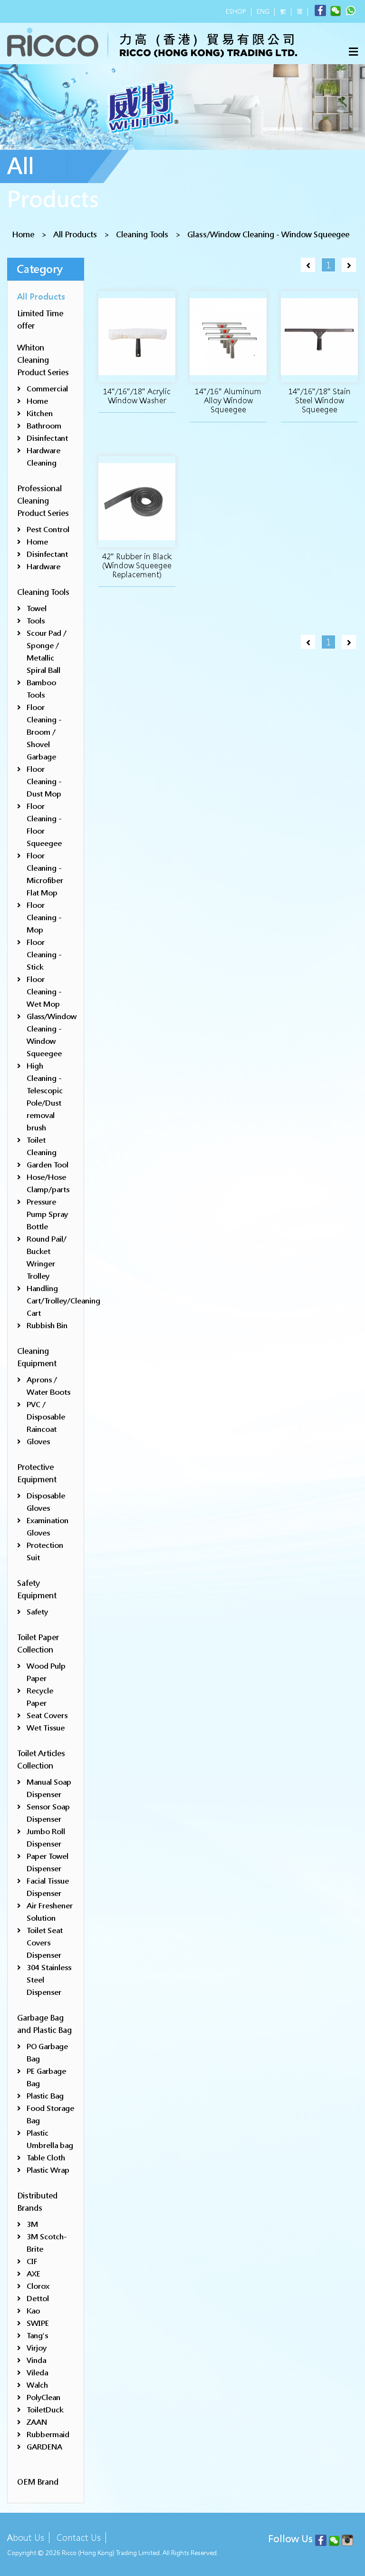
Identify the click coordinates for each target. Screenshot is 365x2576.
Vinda (36, 2360)
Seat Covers (47, 1716)
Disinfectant (47, 438)
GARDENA (44, 2447)
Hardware (43, 567)
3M (32, 2224)
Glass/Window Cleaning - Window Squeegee (268, 235)
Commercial (47, 389)
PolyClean (43, 2397)
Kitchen (40, 413)
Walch (37, 2385)
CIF (32, 2261)
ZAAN (37, 2422)
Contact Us (79, 2538)
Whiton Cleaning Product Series (43, 360)
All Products (75, 235)
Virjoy (37, 2348)
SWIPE (38, 2323)
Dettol (38, 2299)
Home (23, 235)
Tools (36, 621)
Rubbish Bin (47, 1326)
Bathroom (44, 426)
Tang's (37, 2336)
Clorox (38, 2286)
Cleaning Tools (142, 235)
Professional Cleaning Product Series (43, 501)
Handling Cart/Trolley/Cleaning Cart (63, 1301)
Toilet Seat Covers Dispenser (45, 1943)
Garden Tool (48, 1165)
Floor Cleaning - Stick (44, 955)
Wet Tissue (46, 1728)
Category (40, 269)
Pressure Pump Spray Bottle (47, 1214)
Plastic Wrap (48, 2170)
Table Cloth (46, 2158)
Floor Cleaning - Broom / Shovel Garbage (44, 732)
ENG (263, 12)
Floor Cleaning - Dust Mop (44, 782)
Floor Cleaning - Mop (44, 918)
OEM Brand (38, 2482)
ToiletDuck (45, 2410)
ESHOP (236, 12)
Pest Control (48, 530)
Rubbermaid (48, 2435)
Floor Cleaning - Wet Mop (44, 992)
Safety (37, 1612)
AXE (34, 2274)
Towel (37, 608)
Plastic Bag (45, 2096)
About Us (26, 2538)
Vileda (37, 2373)
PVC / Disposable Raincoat (46, 1417)
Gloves (38, 1442)
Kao (33, 2311)
